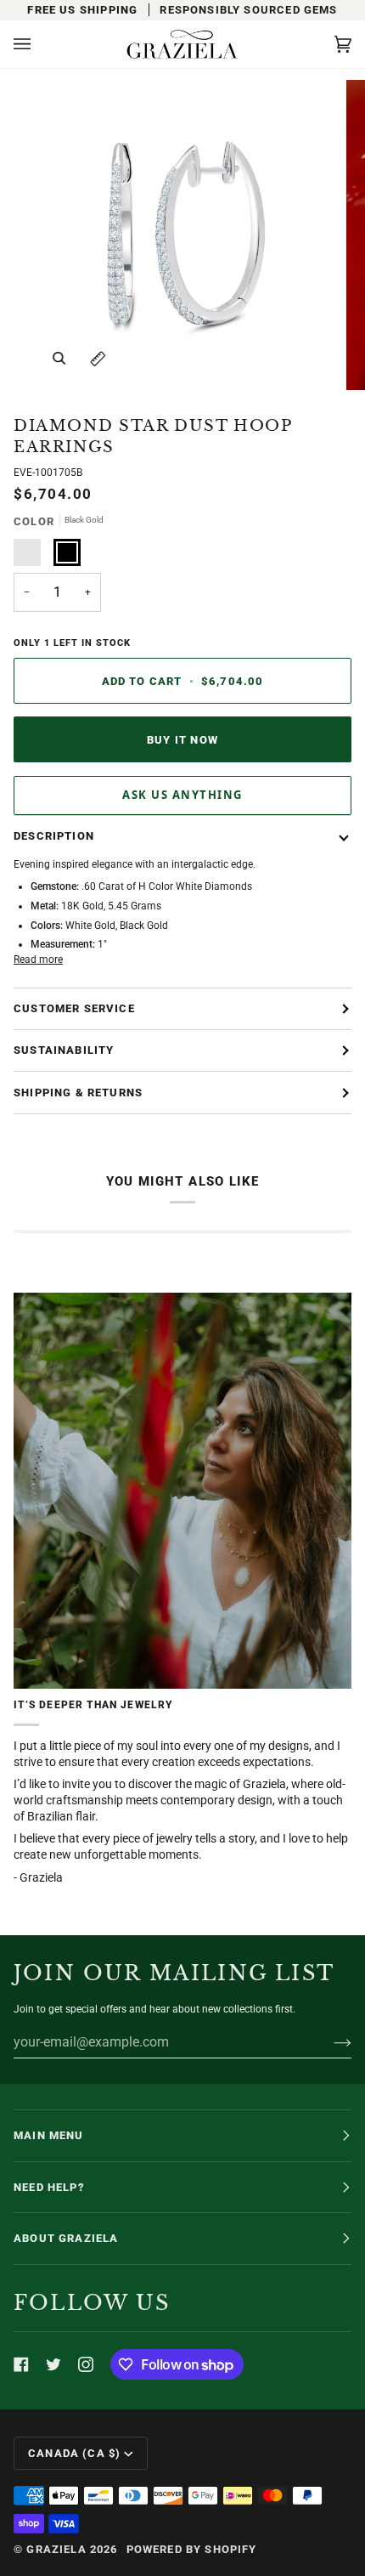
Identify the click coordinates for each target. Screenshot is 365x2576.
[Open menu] (39, 44)
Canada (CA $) (74, 2453)
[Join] (329, 2042)
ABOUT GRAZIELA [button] (66, 2238)
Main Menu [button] (49, 2135)
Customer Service (74, 1008)
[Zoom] (59, 358)
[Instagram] (86, 2364)
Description (54, 836)
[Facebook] (21, 2364)
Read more (38, 960)
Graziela (56, 2549)
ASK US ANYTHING (182, 795)
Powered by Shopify (192, 2549)
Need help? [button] (49, 2187)
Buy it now (182, 740)
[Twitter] (53, 2364)
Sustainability (64, 1050)
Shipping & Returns (78, 1093)
